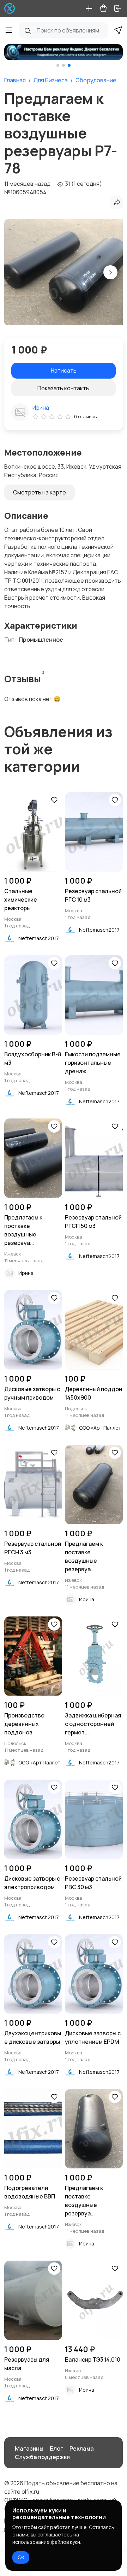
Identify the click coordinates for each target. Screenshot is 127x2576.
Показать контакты (64, 388)
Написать (64, 370)
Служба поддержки (42, 2457)
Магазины (29, 2449)
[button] (58, 65)
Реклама (82, 2449)
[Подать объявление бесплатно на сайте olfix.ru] (10, 8)
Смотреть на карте (40, 492)
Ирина (41, 408)
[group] (64, 52)
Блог (56, 2449)
